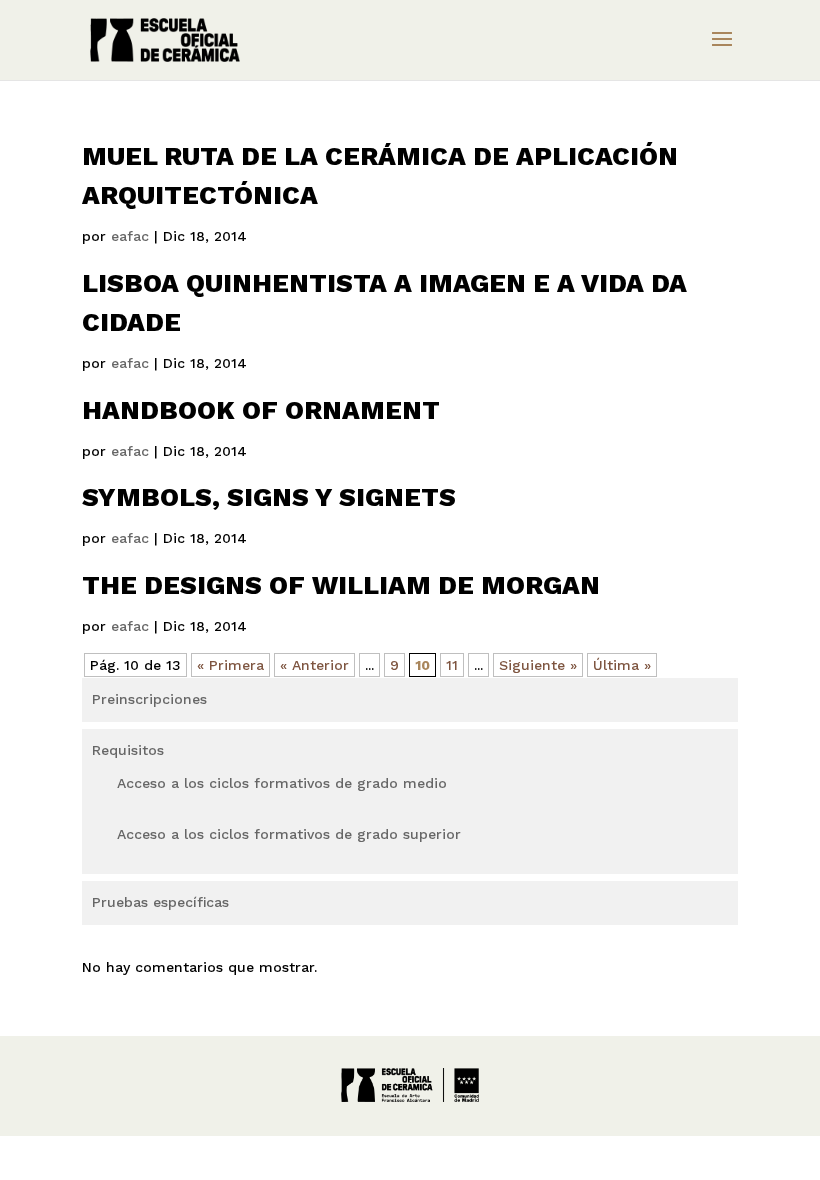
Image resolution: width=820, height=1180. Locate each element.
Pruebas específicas (160, 902)
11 (452, 665)
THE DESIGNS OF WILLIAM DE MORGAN (341, 585)
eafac (130, 236)
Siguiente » (538, 665)
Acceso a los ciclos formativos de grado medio (282, 783)
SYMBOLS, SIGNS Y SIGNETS (269, 497)
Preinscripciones (149, 699)
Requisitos (128, 750)
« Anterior (314, 665)
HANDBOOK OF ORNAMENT (261, 410)
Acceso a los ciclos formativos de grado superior (289, 834)
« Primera (230, 665)
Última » (622, 665)
